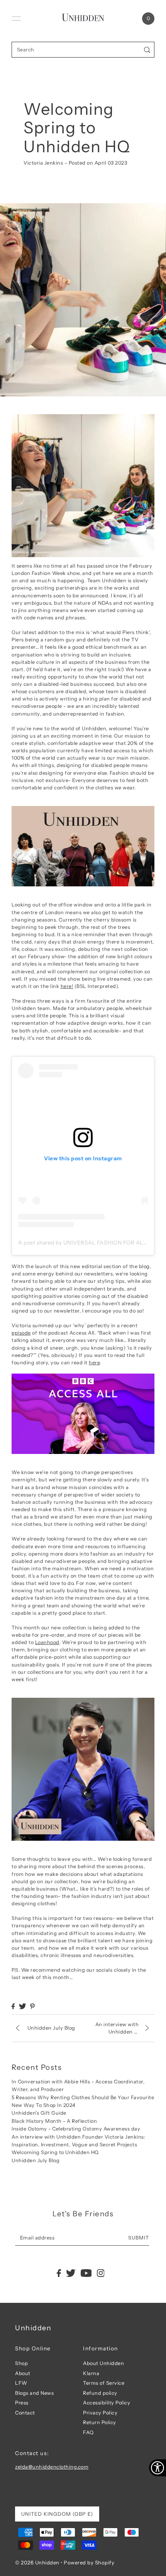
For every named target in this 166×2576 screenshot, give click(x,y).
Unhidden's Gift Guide (39, 2113)
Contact (25, 2413)
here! (67, 986)
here (94, 1363)
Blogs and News (34, 2393)
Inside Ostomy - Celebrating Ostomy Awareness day (76, 2129)
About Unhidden (103, 2363)
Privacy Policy (100, 2413)
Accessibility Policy (107, 2403)
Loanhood (47, 1642)
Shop (21, 2363)
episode (21, 1333)
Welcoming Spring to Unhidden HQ (55, 2152)
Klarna (91, 2373)
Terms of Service (104, 2383)
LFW (21, 2383)
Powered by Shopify (89, 2562)
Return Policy (100, 2422)
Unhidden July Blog (36, 2160)
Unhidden (33, 2328)
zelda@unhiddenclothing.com (52, 2467)
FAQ (88, 2432)
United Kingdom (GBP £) (57, 2514)
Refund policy (100, 2393)
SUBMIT (139, 2238)
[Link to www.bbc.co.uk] (83, 1414)
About (23, 2373)
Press (22, 2403)
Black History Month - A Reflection (54, 2121)
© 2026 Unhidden (37, 2562)
